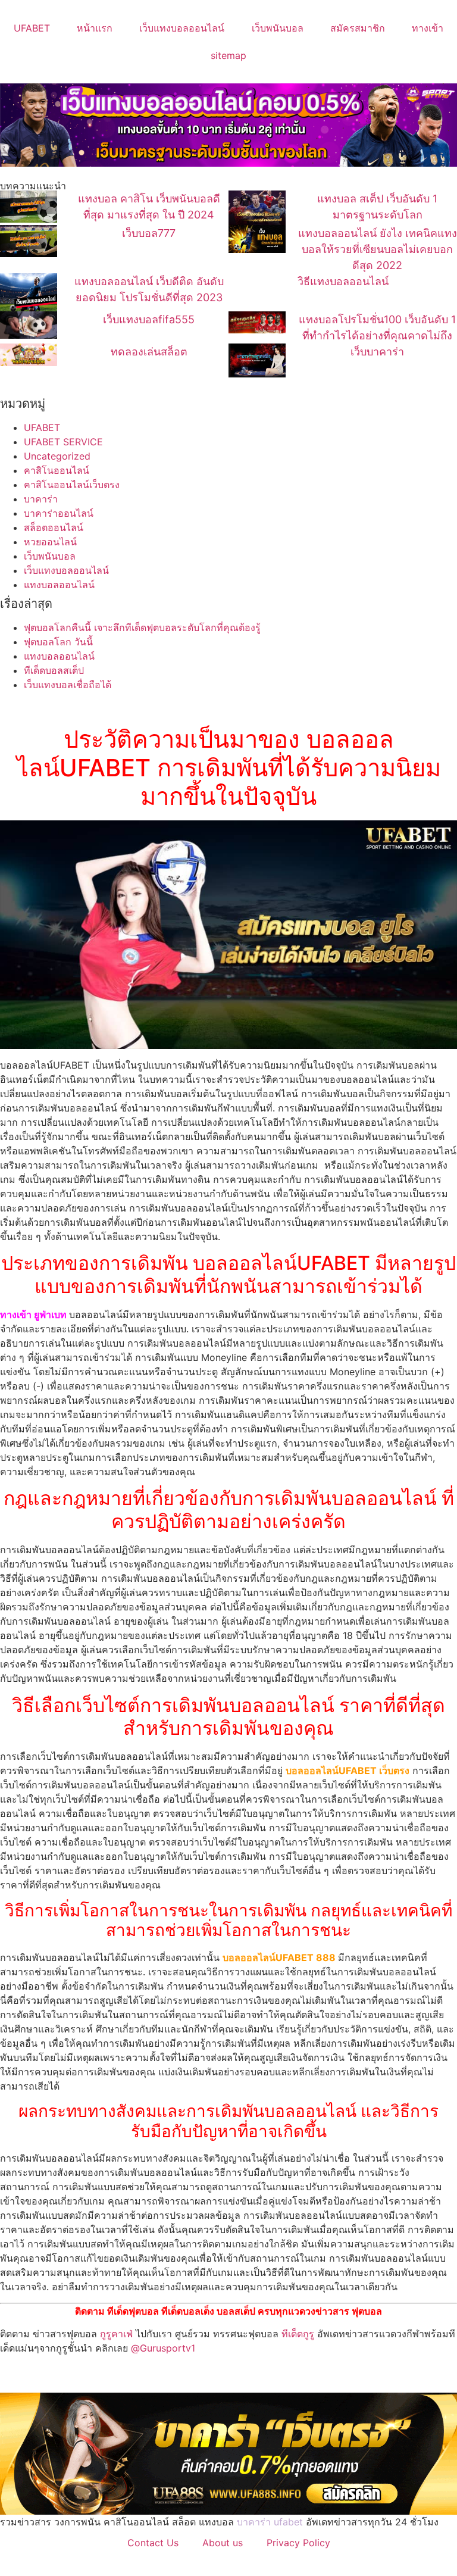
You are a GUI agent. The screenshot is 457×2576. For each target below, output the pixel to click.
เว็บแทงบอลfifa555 (149, 319)
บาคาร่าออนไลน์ (59, 513)
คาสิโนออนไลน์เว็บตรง (72, 485)
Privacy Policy (298, 2543)
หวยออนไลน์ (50, 542)
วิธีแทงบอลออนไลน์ (343, 281)
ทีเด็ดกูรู (298, 2334)
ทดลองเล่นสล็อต (149, 352)
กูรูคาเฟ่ (116, 2334)
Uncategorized (57, 456)
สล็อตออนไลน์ (54, 527)
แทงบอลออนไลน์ (59, 585)
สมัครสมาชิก (358, 28)
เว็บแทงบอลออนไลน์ (182, 28)
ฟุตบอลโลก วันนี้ (58, 642)
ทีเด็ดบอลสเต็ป (54, 670)
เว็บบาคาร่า (377, 352)
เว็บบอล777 (149, 233)
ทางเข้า (428, 28)
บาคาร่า (41, 499)
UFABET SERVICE (63, 442)
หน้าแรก (95, 28)
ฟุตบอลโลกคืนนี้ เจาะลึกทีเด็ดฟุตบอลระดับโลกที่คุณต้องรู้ (142, 627)
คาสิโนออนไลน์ (57, 470)
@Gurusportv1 (163, 2348)
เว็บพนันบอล (278, 28)
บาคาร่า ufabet (270, 2522)
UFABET (32, 28)
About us (223, 2543)
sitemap (228, 55)
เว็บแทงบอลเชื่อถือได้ (68, 685)
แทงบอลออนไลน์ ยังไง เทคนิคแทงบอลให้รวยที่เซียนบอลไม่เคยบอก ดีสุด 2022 (378, 249)
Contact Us (153, 2543)
